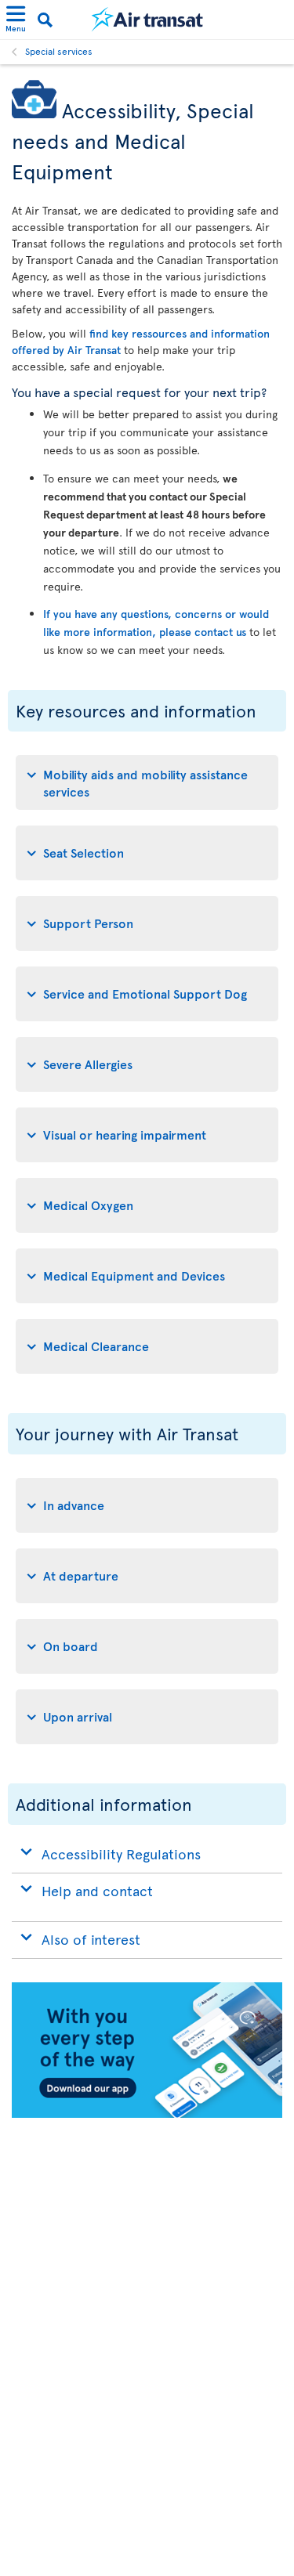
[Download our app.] (147, 2114)
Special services (59, 51)
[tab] (147, 782)
